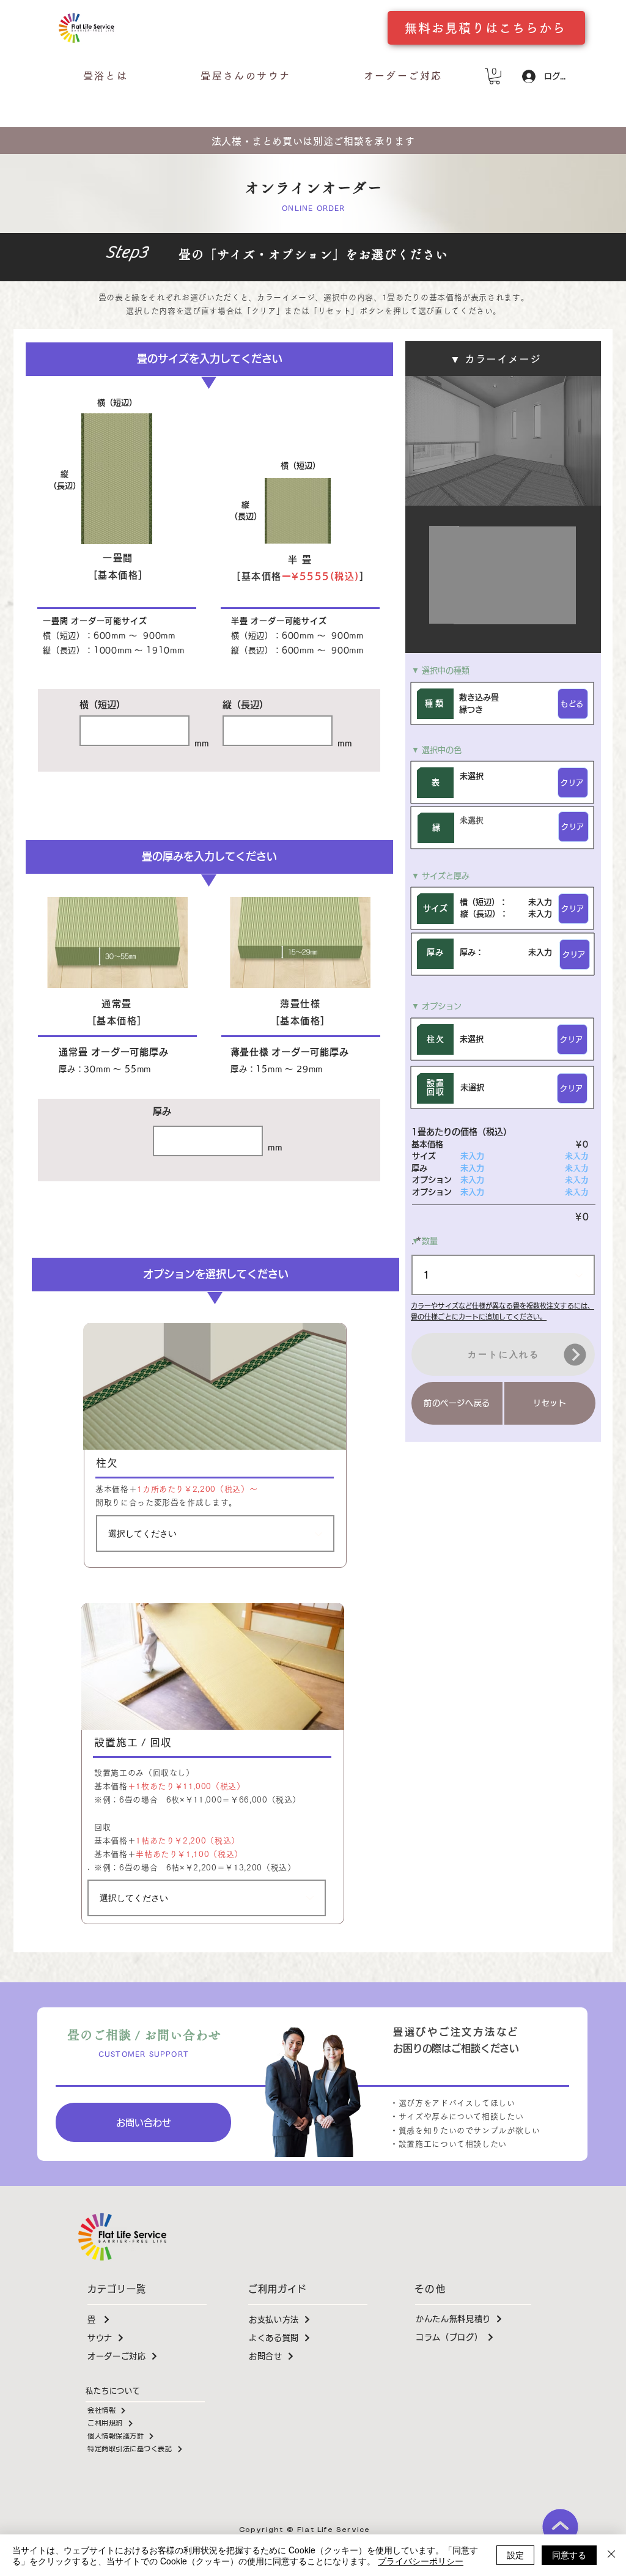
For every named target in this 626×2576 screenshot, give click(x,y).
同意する (569, 2555)
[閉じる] (611, 2555)
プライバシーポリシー (421, 2561)
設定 (515, 2555)
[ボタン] (213, 1764)
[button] (403, 76)
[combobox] (215, 1533)
